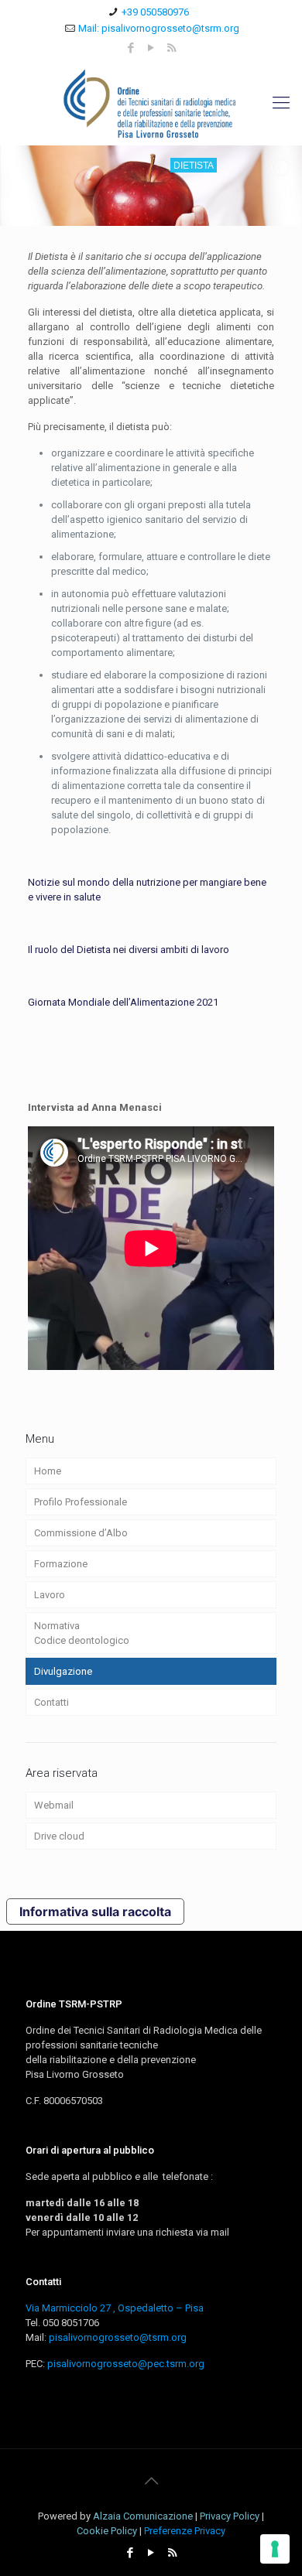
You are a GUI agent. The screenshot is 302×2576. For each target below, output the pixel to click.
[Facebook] (131, 48)
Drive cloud (59, 1836)
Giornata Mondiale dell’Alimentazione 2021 (123, 1002)
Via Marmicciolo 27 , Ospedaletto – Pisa (115, 2308)
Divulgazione (63, 1671)
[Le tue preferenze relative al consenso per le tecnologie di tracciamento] (275, 2549)
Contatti (51, 1702)
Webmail (54, 1805)
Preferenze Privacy (185, 2531)
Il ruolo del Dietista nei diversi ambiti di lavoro (129, 950)
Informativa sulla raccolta (95, 1912)
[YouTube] (151, 48)
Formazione (61, 1564)
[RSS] (172, 48)
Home (48, 1471)
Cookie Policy (107, 2531)
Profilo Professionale (81, 1502)
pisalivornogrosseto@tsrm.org (118, 2337)
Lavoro (50, 1595)
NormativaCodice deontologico (82, 1633)
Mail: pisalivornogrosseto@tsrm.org (159, 28)
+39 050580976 (155, 12)
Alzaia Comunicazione (143, 2516)
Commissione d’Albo (81, 1533)
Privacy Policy (230, 2516)
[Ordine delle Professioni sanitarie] (151, 103)
